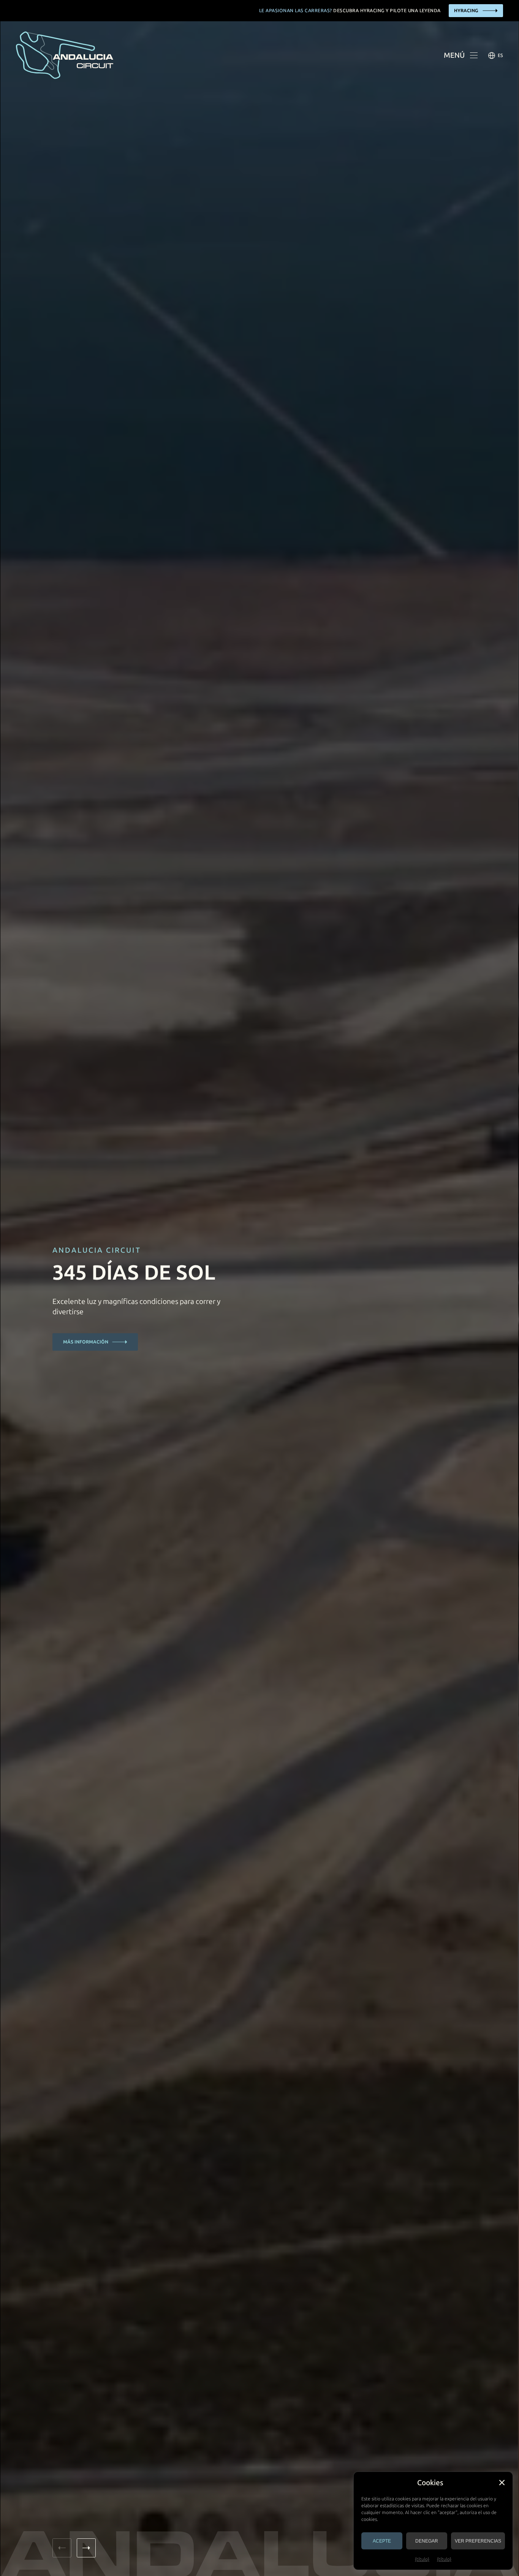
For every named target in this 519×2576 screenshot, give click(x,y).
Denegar (427, 2541)
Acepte (382, 2541)
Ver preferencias (478, 2541)
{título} (422, 2559)
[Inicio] (65, 55)
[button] (502, 2483)
